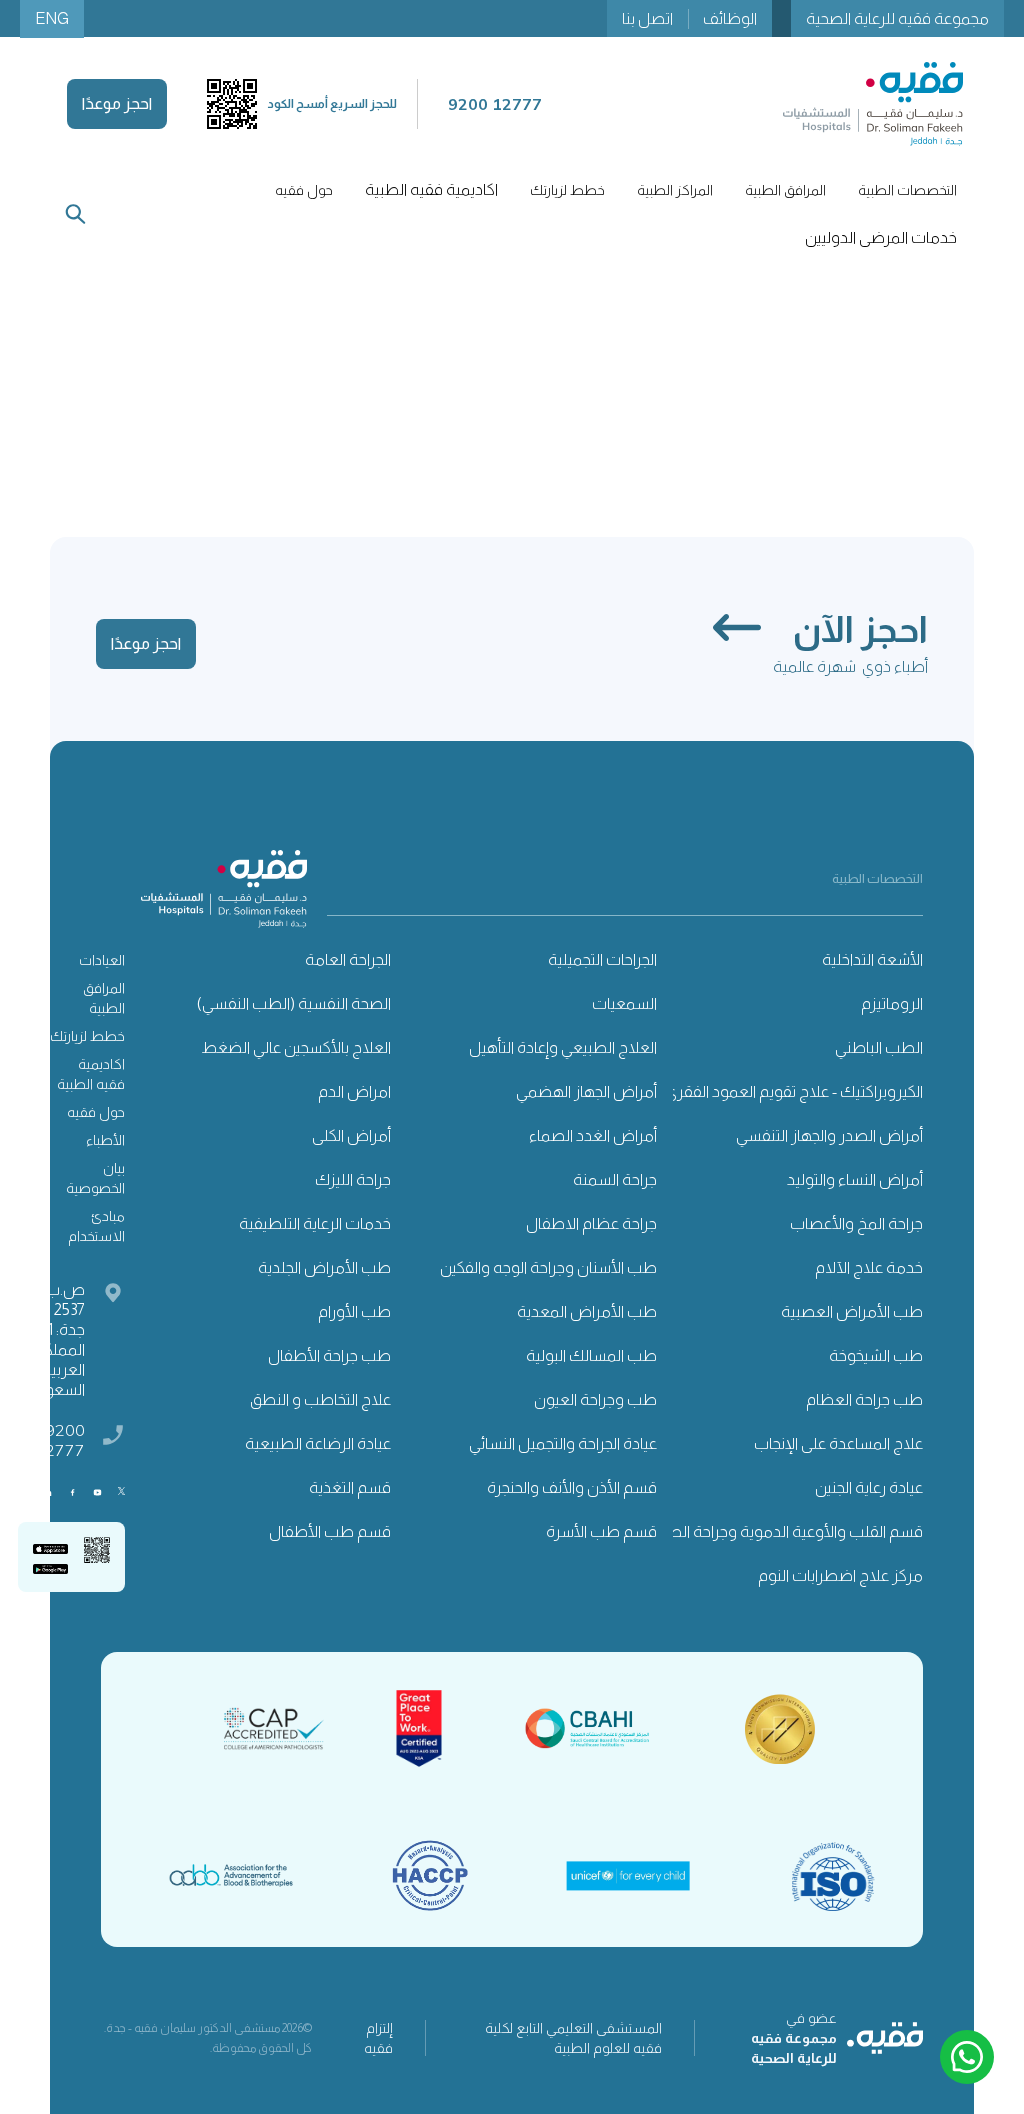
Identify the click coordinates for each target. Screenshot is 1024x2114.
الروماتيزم (892, 1003)
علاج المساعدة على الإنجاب (838, 1443)
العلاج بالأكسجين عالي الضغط (296, 1047)
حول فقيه (96, 1112)
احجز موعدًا (117, 103)
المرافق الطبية (104, 998)
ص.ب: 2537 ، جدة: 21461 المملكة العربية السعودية (51, 1339)
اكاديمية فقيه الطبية (431, 189)
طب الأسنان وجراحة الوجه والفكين (548, 1267)
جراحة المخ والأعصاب (856, 1223)
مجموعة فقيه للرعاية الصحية (897, 18)
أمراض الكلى (351, 1135)
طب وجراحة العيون (595, 1399)
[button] (907, 190)
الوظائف (730, 18)
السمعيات (624, 1003)
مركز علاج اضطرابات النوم (840, 1575)
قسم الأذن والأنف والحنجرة (572, 1487)
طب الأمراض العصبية (852, 1311)
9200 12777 (60, 1440)
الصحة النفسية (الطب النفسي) (294, 1003)
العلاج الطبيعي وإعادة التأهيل (563, 1047)
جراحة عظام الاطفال (591, 1223)
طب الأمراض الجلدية (324, 1267)
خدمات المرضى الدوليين (881, 237)
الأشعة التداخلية (872, 959)
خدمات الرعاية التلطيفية (315, 1223)
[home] (873, 104)
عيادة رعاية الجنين (869, 1487)
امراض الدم (354, 1091)
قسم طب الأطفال (330, 1531)
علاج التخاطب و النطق (320, 1399)
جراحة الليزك (353, 1179)
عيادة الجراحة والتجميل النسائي (563, 1443)
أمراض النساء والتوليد (855, 1179)
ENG (52, 18)
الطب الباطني (879, 1047)
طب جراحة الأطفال (329, 1355)
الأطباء (105, 1140)
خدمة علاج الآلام (869, 1267)
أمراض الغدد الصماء (593, 1135)
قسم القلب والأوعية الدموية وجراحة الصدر (788, 1531)
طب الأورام (354, 1311)
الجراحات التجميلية (602, 959)
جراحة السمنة (615, 1179)
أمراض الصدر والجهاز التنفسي (829, 1135)
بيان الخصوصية (95, 1178)
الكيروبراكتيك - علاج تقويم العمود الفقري (794, 1091)
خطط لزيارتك (87, 1036)
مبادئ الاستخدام (96, 1226)
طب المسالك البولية (591, 1355)
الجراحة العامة (348, 959)
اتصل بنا (647, 18)
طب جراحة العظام (864, 1399)
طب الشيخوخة (876, 1355)
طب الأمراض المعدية (587, 1311)
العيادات (102, 960)
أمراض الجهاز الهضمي (586, 1091)
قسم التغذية (350, 1487)
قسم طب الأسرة (601, 1531)
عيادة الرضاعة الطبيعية (318, 1443)
